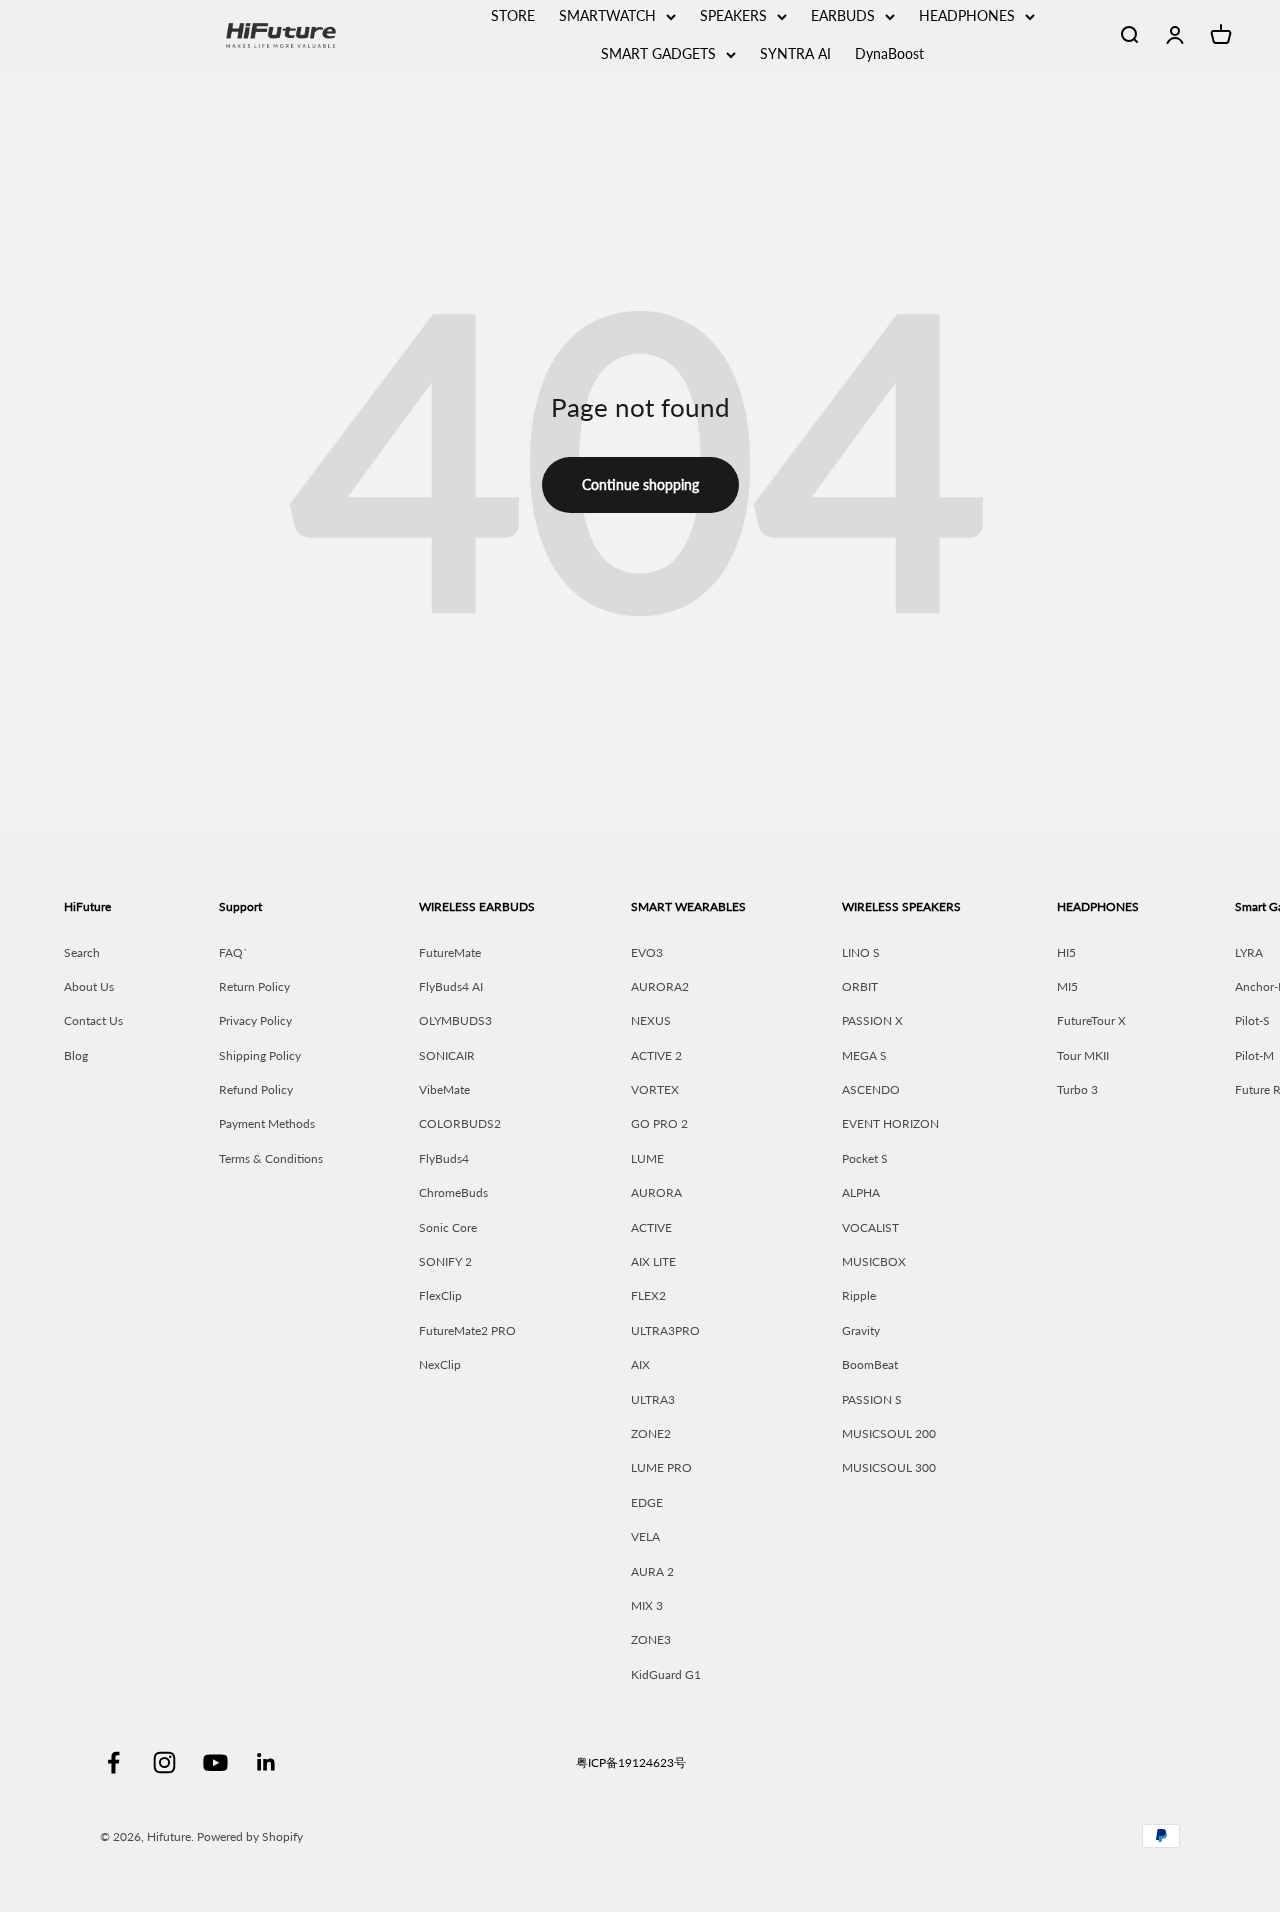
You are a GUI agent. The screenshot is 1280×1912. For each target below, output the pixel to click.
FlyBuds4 (444, 1158)
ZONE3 (651, 1639)
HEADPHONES (967, 15)
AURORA (656, 1192)
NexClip (440, 1364)
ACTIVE (651, 1227)
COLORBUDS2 (460, 1123)
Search (82, 952)
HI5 (1066, 952)
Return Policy (254, 986)
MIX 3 (647, 1605)
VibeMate (444, 1089)
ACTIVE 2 (656, 1055)
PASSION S (872, 1399)
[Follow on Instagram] (164, 1762)
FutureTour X (1091, 1020)
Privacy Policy (255, 1020)
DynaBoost (889, 53)
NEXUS (651, 1020)
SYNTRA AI (795, 53)
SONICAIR (447, 1055)
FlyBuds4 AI (451, 986)
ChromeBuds (453, 1192)
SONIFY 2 (445, 1261)
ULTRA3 (653, 1399)
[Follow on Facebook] (113, 1762)
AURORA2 (660, 986)
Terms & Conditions (271, 1158)
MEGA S (864, 1055)
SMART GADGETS (658, 53)
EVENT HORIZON (890, 1123)
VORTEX (655, 1089)
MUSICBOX (874, 1261)
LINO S (861, 952)
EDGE (647, 1502)
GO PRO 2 (659, 1123)
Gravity (861, 1330)
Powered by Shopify (250, 1836)
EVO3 (647, 952)
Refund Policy (256, 1089)
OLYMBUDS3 (455, 1020)
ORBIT (860, 986)
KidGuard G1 (666, 1674)
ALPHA (861, 1192)
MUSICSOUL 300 (889, 1467)
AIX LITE (653, 1261)
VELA (645, 1536)
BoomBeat (870, 1364)
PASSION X (872, 1020)
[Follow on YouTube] (215, 1762)
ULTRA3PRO (665, 1330)
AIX (640, 1364)
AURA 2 (652, 1571)
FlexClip (440, 1295)
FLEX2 (648, 1295)
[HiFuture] (336, 35)
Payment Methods (267, 1123)
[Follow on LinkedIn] (266, 1762)
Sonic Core (448, 1227)
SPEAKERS (733, 15)
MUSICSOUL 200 (889, 1433)
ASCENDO (871, 1089)
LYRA (1249, 952)
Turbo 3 (1077, 1089)
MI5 (1067, 986)
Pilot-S (1252, 1020)
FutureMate (450, 952)
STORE (513, 15)
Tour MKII (1083, 1055)
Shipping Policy (260, 1055)
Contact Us (93, 1020)
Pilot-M (1254, 1055)
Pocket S (865, 1158)
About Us (89, 986)
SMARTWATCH (607, 15)
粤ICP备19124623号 (631, 1762)
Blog (76, 1055)
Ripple (859, 1295)
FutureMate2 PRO (467, 1330)
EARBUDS (843, 15)
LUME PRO (661, 1467)
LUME (647, 1158)
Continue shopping (640, 484)
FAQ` (233, 952)
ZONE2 (651, 1433)
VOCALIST (870, 1227)
